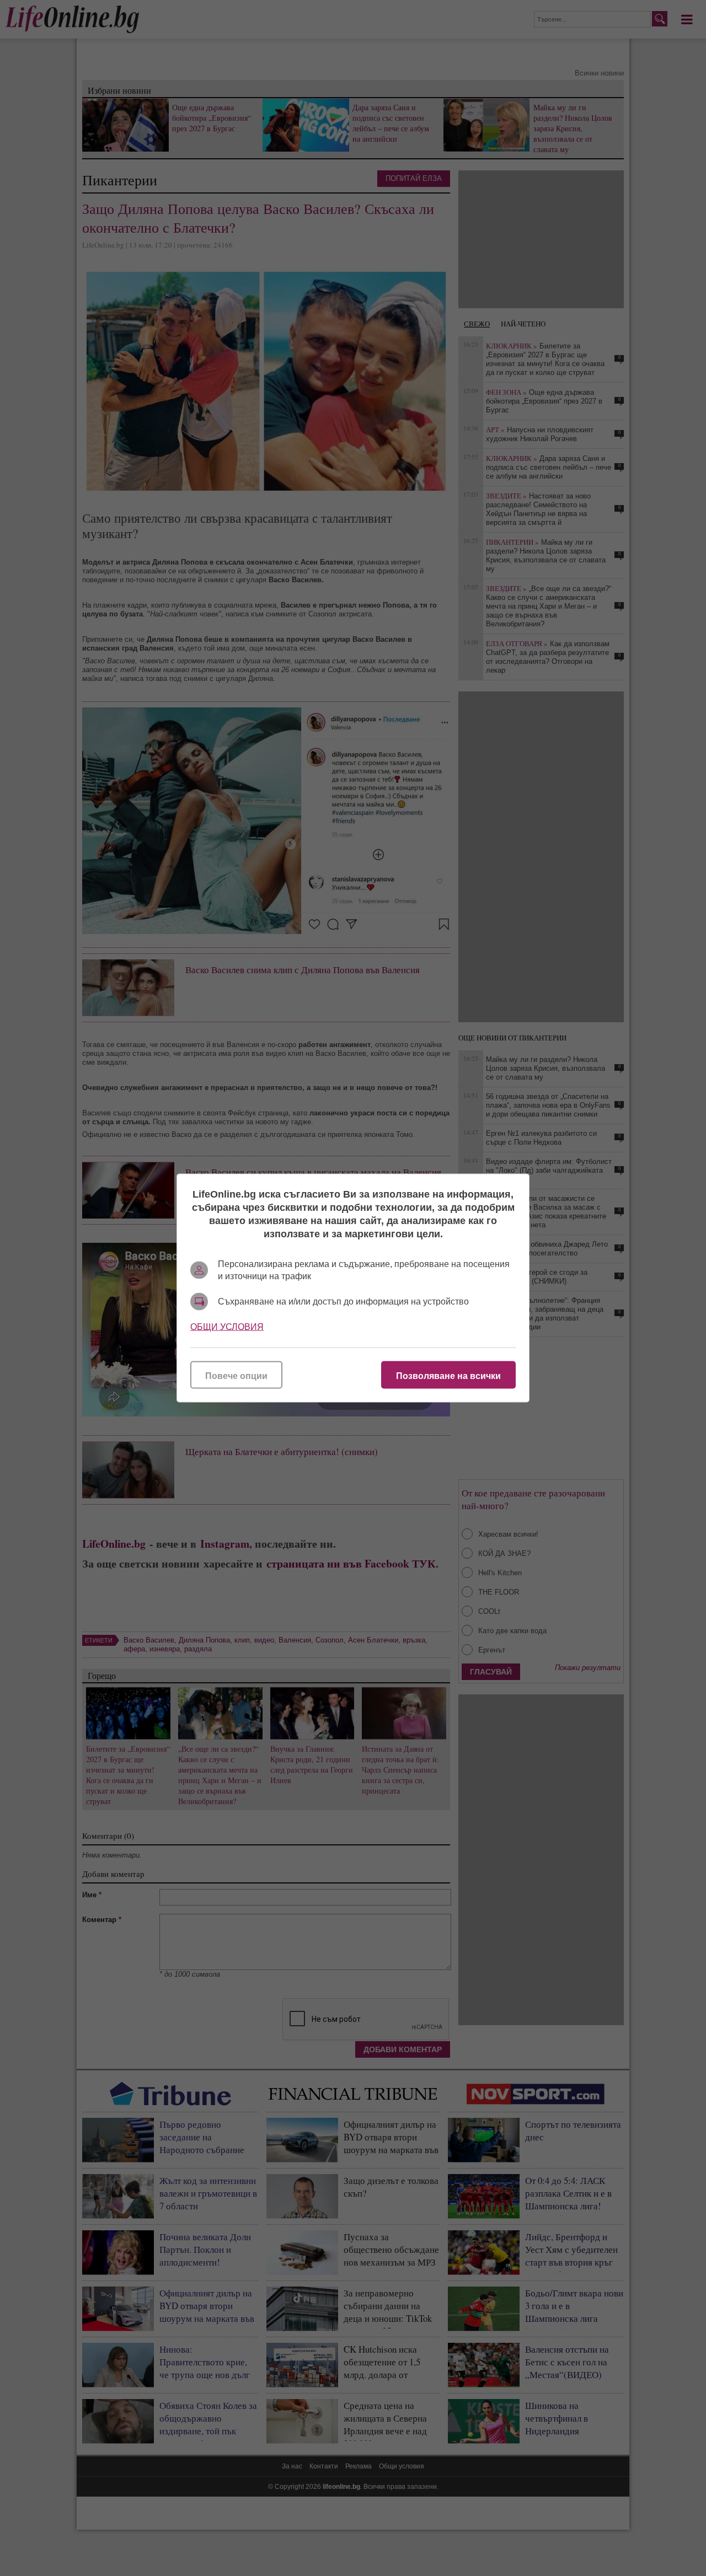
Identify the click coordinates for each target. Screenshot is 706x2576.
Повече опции (236, 1376)
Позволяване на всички (448, 1376)
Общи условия (227, 1327)
